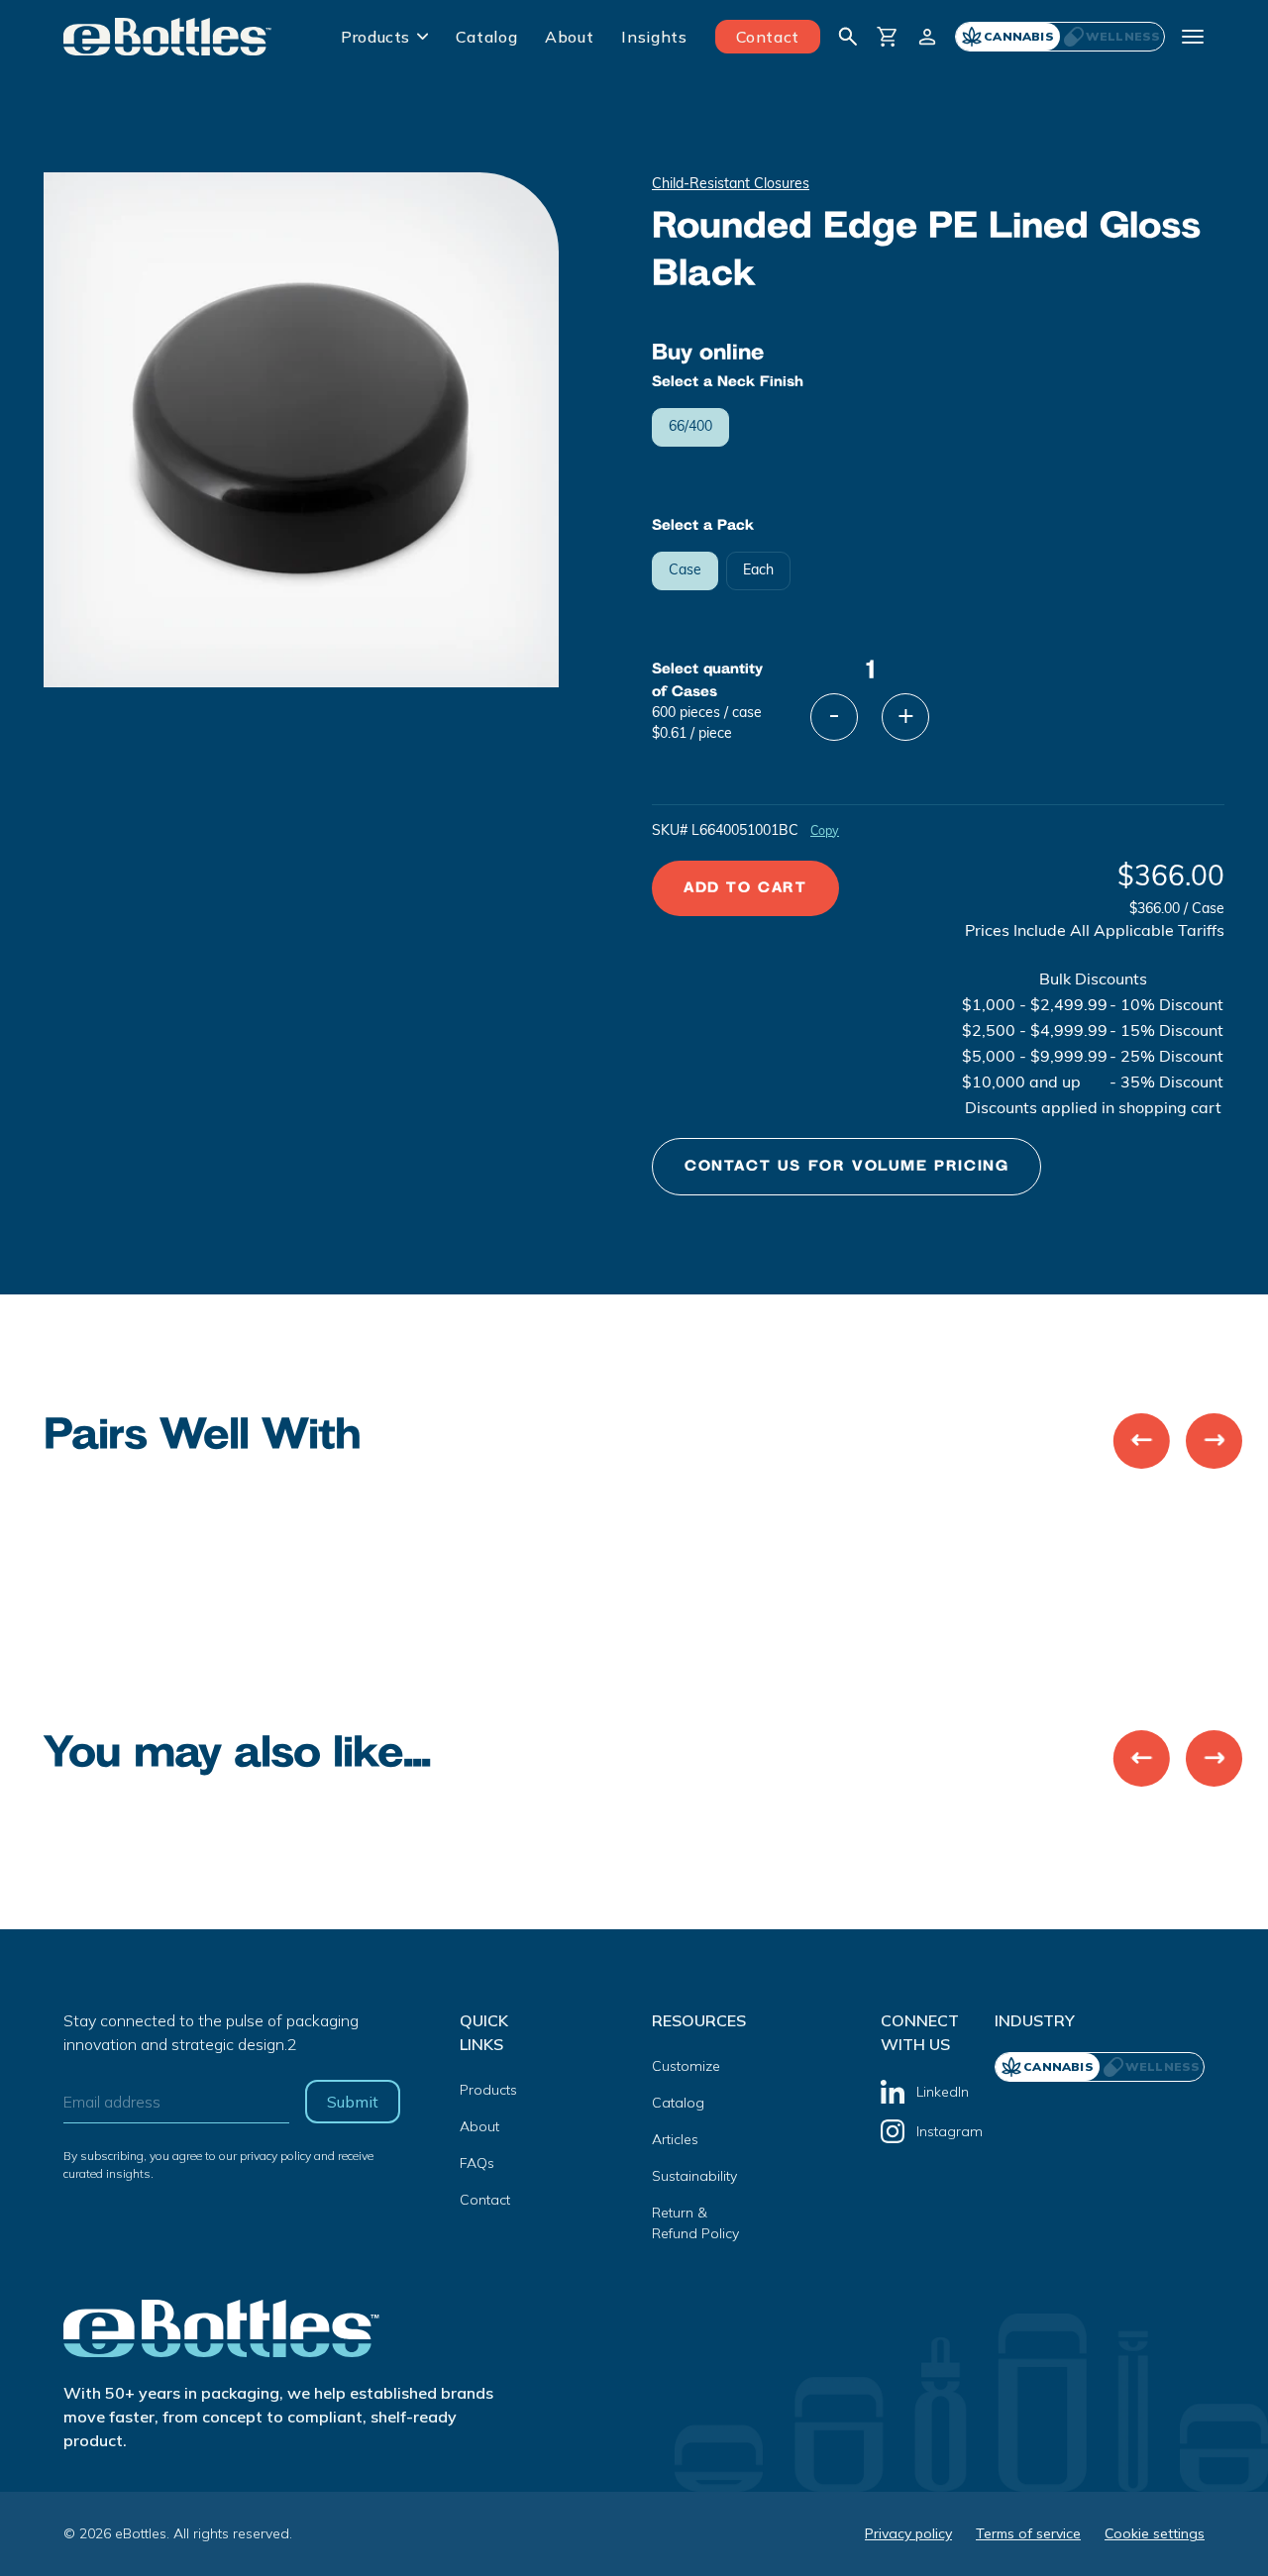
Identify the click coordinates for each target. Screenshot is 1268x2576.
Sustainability (694, 2176)
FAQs (477, 2163)
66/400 (690, 427)
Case (685, 571)
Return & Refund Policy (695, 2223)
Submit (353, 2102)
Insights (654, 37)
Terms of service (1028, 2533)
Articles (675, 2139)
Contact (768, 37)
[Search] (848, 37)
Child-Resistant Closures (731, 185)
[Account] (927, 37)
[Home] (168, 37)
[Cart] (888, 37)
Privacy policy (908, 2533)
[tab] (1112, 37)
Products (375, 37)
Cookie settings (1155, 2533)
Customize (686, 2066)
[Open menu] (1193, 37)
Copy (825, 832)
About (569, 37)
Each (758, 571)
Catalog (486, 37)
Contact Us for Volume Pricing (846, 1166)
